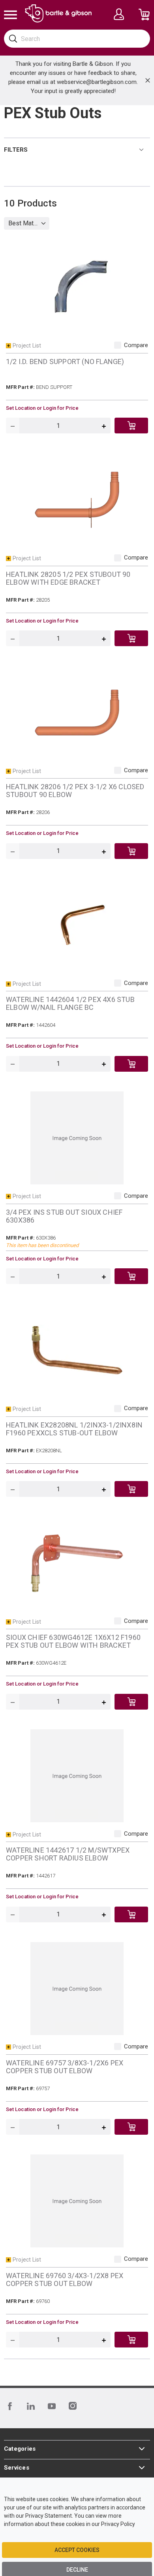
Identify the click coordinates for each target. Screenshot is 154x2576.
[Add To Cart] (131, 426)
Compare (136, 345)
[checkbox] (118, 345)
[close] (148, 80)
